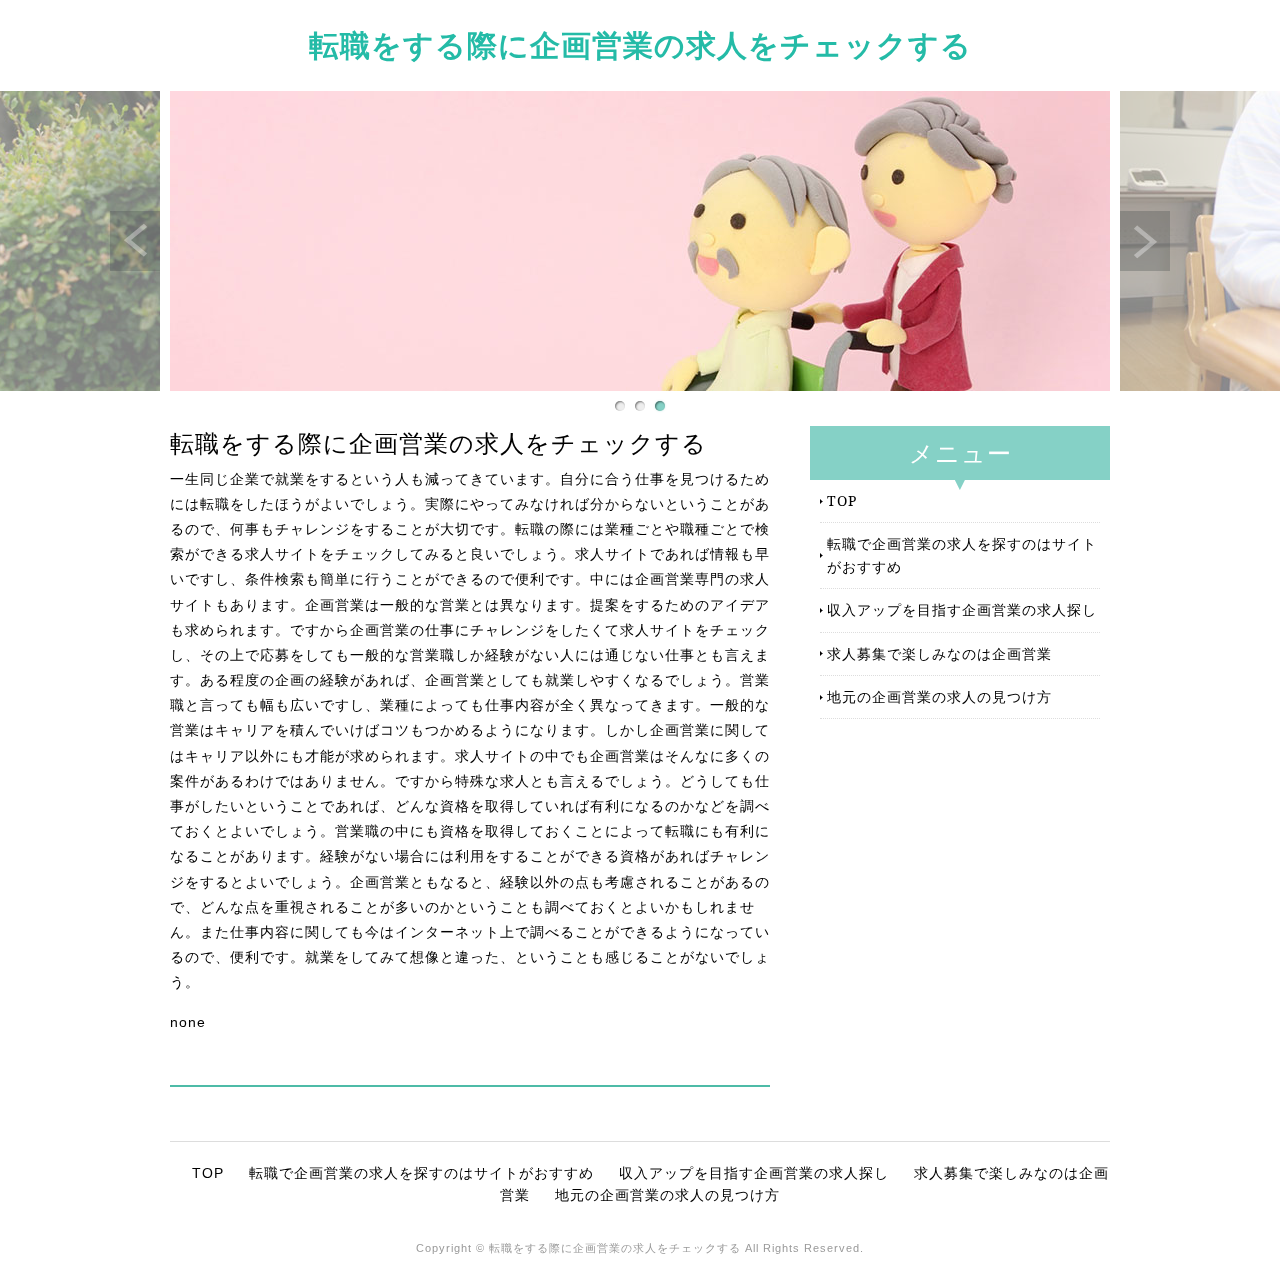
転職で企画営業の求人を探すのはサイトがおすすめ (962, 554)
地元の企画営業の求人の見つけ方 (939, 696)
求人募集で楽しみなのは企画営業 (939, 653)
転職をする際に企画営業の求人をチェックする (640, 44)
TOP (842, 500)
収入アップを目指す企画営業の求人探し (962, 609)
